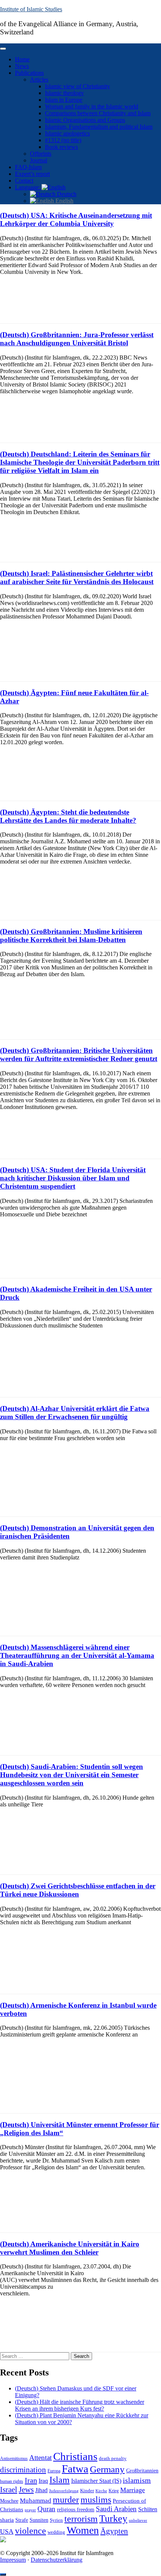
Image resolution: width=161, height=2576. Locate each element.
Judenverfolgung (64, 2491)
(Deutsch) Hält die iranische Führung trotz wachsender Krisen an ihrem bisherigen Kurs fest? (80, 2405)
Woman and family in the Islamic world (92, 106)
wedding (56, 2532)
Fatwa (75, 2469)
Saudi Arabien (116, 2509)
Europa (54, 2471)
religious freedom (76, 2510)
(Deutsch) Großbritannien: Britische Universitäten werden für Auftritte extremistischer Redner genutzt (79, 1055)
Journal (39, 160)
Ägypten (114, 2531)
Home (22, 59)
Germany (107, 2469)
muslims (96, 2499)
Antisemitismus (14, 2459)
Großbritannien (142, 2471)
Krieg (114, 2491)
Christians (75, 2456)
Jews (26, 2490)
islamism (137, 2480)
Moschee (9, 2501)
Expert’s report (32, 174)
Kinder (87, 2491)
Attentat (40, 2458)
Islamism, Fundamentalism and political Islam (99, 127)
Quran (46, 2509)
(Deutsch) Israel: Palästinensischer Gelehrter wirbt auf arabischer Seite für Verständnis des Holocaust (77, 577)
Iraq (43, 2481)
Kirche (101, 2491)
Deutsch (66, 194)
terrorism (81, 2519)
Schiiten (148, 2509)
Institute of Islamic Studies (31, 9)
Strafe (22, 2520)
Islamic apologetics (67, 133)
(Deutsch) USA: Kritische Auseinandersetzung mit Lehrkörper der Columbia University (76, 219)
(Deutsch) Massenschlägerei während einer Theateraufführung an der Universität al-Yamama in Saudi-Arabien (77, 1655)
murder (66, 2500)
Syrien (56, 2520)
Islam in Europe (64, 100)
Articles (39, 80)
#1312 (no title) (63, 140)
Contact (24, 181)
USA (7, 2531)
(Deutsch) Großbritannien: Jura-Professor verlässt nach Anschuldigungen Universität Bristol (77, 339)
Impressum (13, 2560)
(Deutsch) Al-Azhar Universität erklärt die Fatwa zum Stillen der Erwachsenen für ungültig (75, 1413)
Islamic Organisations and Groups (85, 120)
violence (31, 2531)
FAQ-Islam (28, 167)
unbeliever (138, 2520)
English (64, 201)
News (22, 66)
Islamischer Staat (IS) (96, 2481)
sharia (7, 2520)
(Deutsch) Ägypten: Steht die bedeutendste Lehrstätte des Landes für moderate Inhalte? (68, 816)
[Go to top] (3, 2575)
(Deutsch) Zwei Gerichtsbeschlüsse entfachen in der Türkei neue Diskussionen (78, 1890)
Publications (29, 73)
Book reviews (61, 147)
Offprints (41, 154)
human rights (12, 2481)
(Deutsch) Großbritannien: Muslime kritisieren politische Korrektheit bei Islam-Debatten (71, 936)
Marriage (133, 2490)
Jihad (41, 2490)
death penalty (113, 2459)
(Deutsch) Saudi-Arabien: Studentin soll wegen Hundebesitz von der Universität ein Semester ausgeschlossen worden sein (72, 1775)
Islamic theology (64, 93)
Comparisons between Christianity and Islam (98, 113)
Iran (31, 2480)
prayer (30, 2510)
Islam (60, 2480)
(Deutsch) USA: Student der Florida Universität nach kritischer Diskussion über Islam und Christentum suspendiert (73, 1178)
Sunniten (39, 2520)
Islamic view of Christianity (78, 86)
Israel (9, 2490)
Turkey (113, 2519)
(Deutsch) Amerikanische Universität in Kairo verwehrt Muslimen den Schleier (70, 2248)
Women (83, 2530)
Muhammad (36, 2501)
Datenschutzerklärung (57, 2560)
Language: (28, 187)
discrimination (23, 2470)
